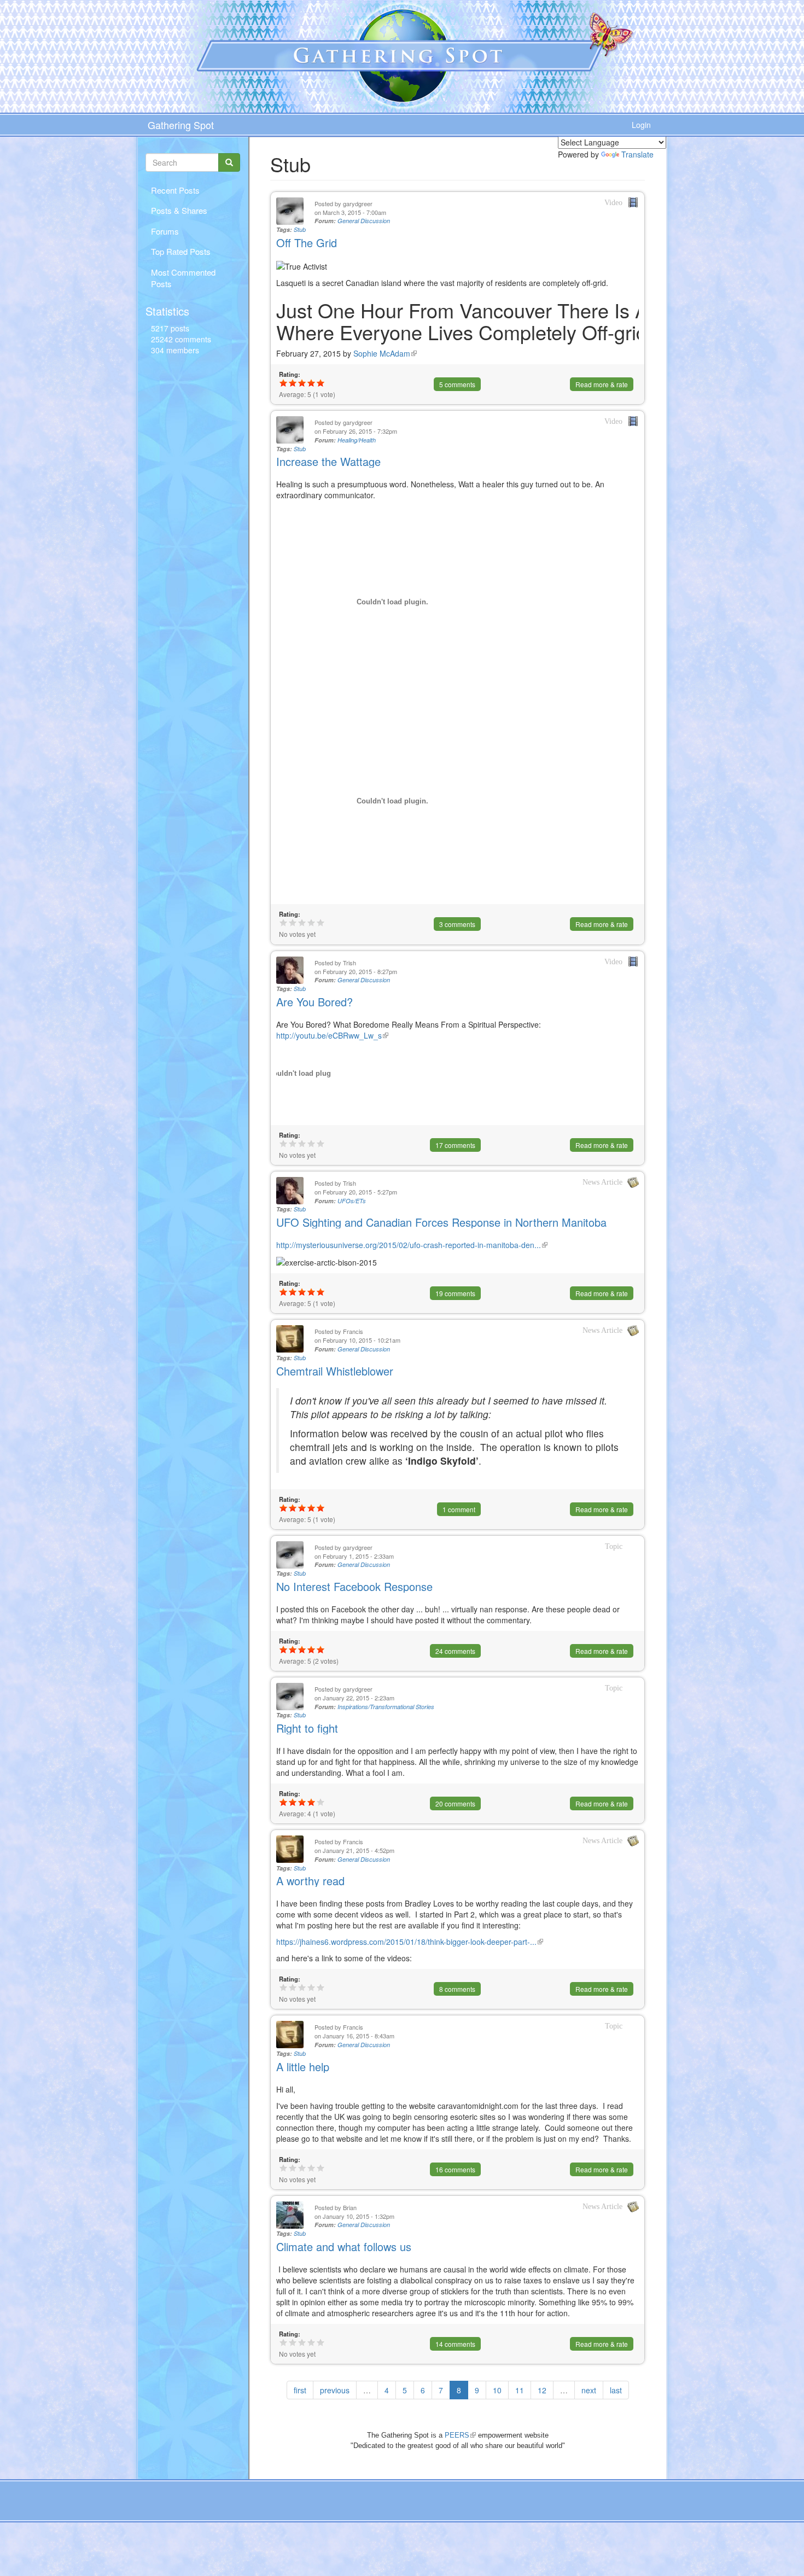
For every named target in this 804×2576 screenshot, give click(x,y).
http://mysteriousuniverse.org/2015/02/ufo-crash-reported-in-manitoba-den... (412, 1245)
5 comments (457, 384)
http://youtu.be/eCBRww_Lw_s (332, 1035)
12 (542, 2390)
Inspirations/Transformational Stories (386, 1707)
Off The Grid (307, 243)
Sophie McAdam (385, 353)
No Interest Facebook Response (354, 1586)
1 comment (459, 1509)
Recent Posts (175, 190)
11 (520, 2390)
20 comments (455, 1803)
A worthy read (310, 1881)
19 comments (455, 1293)
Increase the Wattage (328, 461)
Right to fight (307, 1728)
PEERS (460, 2435)
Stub (300, 229)
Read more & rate (602, 384)
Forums (165, 231)
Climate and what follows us (344, 2246)
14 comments (455, 2344)
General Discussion (364, 221)
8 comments (457, 1989)
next (589, 2390)
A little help (303, 2067)
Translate (637, 154)
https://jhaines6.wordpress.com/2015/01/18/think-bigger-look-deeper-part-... (410, 1942)
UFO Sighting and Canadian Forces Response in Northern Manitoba (441, 1222)
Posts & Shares (179, 210)
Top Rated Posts (181, 251)
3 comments (457, 924)
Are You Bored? (314, 1002)
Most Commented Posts (183, 278)
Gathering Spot (181, 125)
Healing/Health (357, 440)
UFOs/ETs (352, 1201)
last (616, 2390)
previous (335, 2390)
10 (497, 2390)
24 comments (455, 1651)
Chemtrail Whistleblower (335, 1371)
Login (641, 125)
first (300, 2390)
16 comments (455, 2169)
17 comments (455, 1145)
